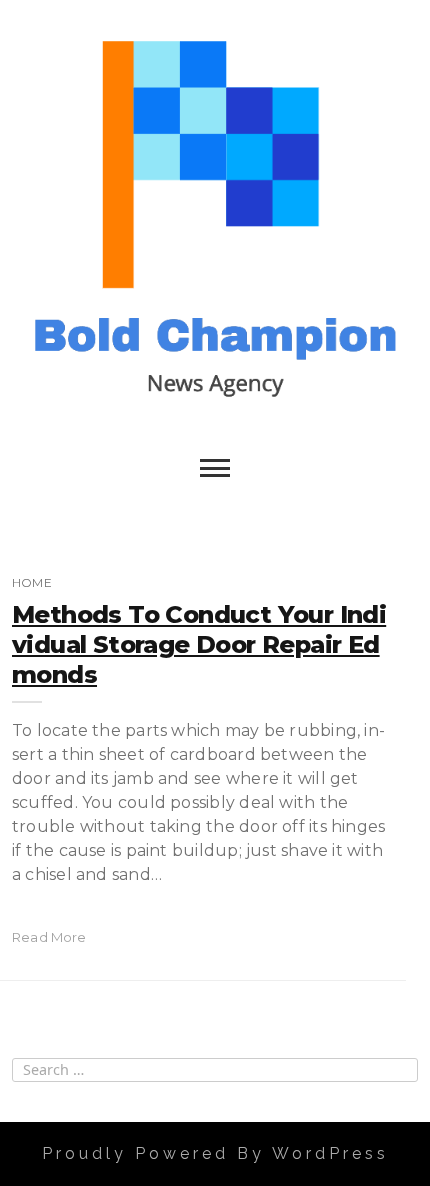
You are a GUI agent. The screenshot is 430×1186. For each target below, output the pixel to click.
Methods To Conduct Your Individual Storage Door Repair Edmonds (199, 644)
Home (32, 582)
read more (49, 937)
